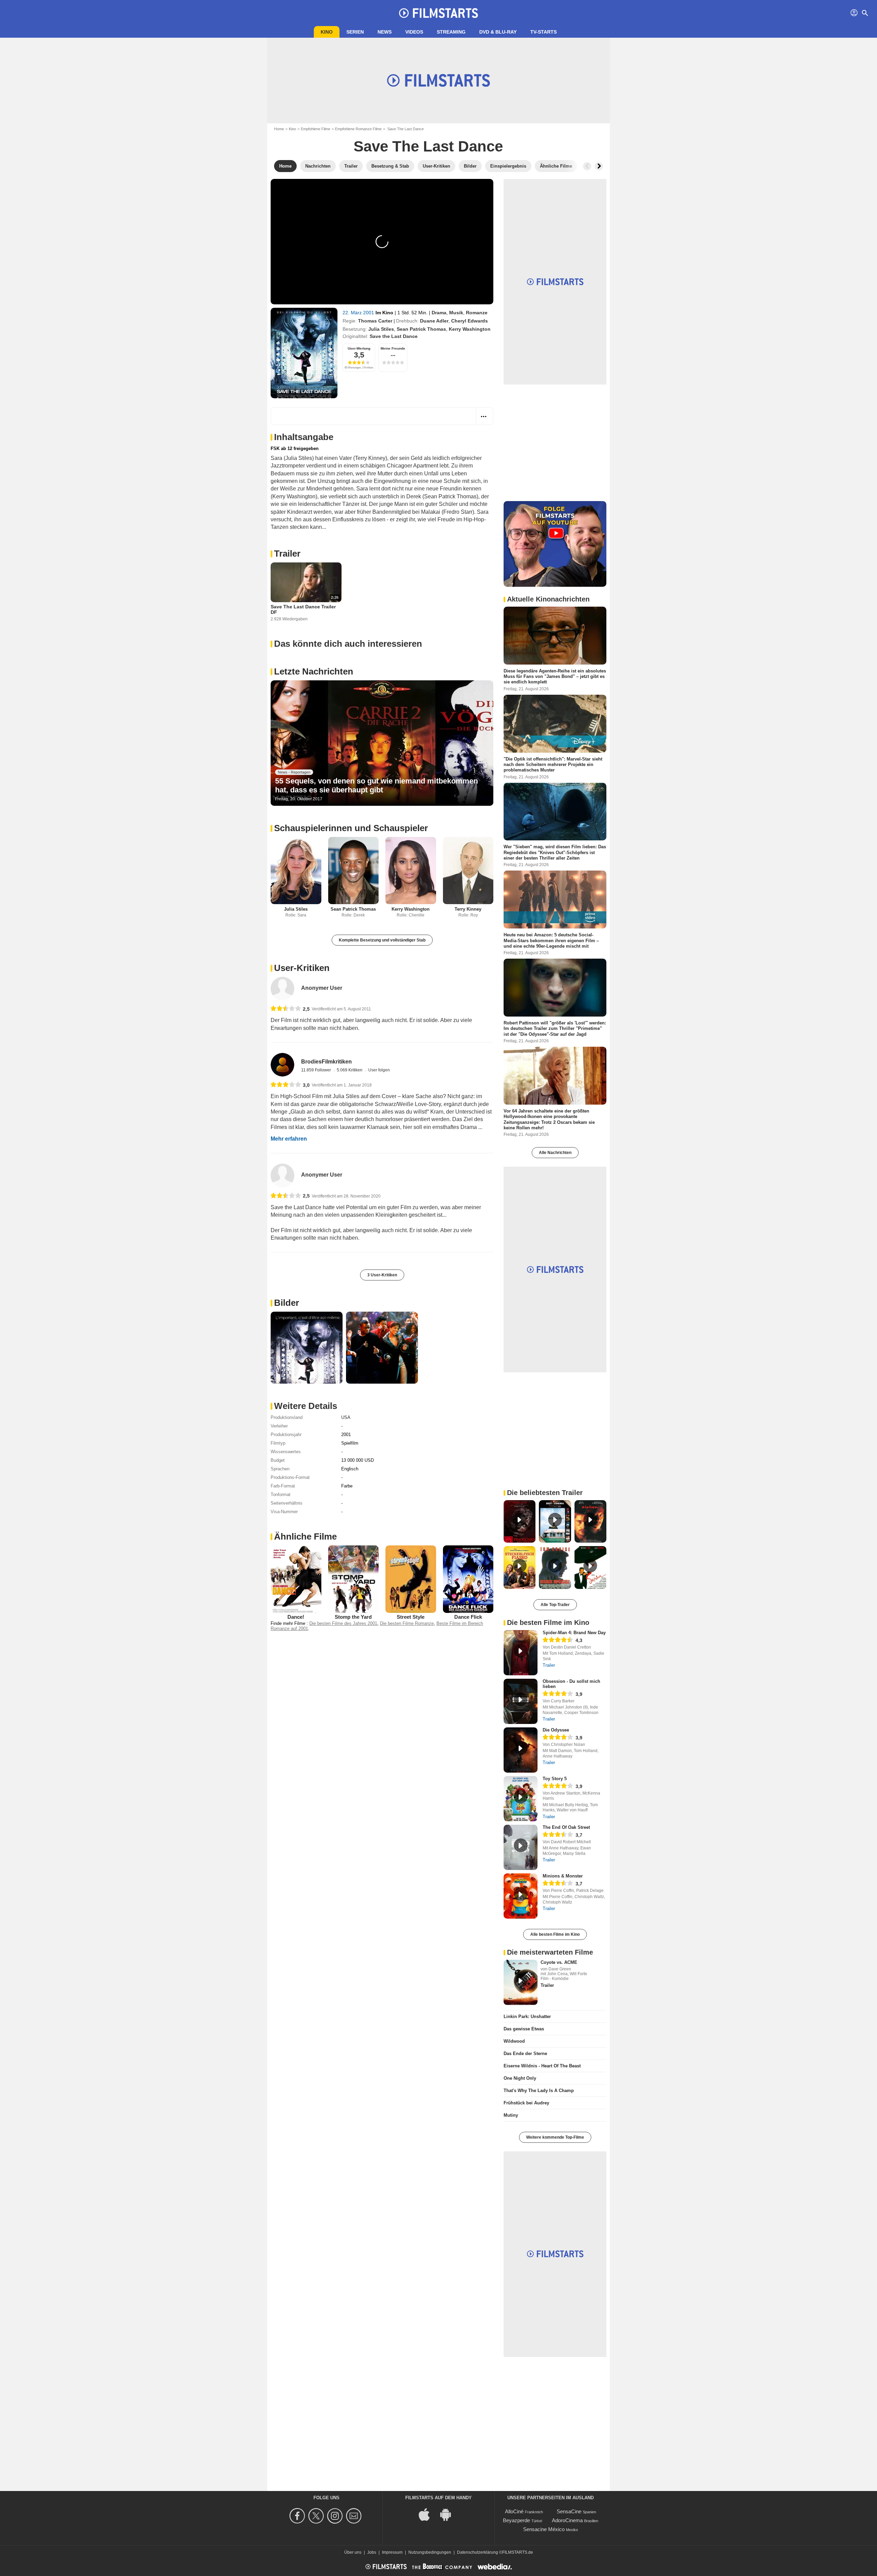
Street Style (411, 1617)
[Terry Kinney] (468, 871)
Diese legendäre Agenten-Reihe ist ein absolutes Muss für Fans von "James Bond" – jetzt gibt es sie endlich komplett (555, 677)
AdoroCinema (567, 2520)
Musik (456, 313)
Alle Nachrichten (555, 1153)
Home (279, 129)
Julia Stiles (381, 329)
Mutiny (511, 2115)
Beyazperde (516, 2520)
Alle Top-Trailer (555, 1605)
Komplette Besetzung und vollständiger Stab (382, 940)
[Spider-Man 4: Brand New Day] (521, 1653)
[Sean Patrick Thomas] (354, 871)
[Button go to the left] (587, 166)
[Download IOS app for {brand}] (428, 2514)
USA (346, 1417)
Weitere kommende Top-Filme (555, 2137)
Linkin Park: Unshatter (527, 2016)
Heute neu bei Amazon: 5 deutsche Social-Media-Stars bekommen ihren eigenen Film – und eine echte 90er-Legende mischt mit (551, 940)
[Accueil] (438, 13)
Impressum (392, 2552)
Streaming (451, 32)
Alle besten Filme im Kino (555, 1934)
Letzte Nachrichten (314, 671)
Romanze (477, 313)
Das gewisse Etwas (524, 2029)
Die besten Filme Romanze (407, 1623)
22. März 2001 (359, 313)
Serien (355, 32)
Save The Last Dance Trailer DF (303, 609)
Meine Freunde (393, 348)
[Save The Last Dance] (304, 353)
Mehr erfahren (289, 1139)
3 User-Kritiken (382, 1275)
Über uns (353, 2552)
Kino (327, 32)
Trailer (287, 554)
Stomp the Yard (353, 1617)
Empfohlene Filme (316, 129)
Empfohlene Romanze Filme (358, 129)
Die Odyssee (556, 1730)
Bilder (287, 1303)
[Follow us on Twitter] (317, 2516)
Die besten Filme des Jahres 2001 (343, 1623)
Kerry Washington (470, 329)
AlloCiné (514, 2511)
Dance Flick (468, 1617)
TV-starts (544, 32)
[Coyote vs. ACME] (521, 1982)
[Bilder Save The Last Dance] (307, 1348)
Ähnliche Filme (305, 1536)
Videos (414, 32)
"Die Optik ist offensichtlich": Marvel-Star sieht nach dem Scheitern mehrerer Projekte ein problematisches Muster (553, 764)
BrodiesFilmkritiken (326, 1062)
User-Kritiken (302, 968)
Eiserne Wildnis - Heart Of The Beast (542, 2066)
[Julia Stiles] (296, 871)
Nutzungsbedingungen (430, 2552)
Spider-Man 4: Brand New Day (574, 1633)
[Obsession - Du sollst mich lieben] (521, 1701)
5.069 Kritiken (350, 1070)
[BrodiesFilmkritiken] (282, 1065)
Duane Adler (434, 321)
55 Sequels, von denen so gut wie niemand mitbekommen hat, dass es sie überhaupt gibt (376, 785)
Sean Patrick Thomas (421, 329)
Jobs (372, 2552)
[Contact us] (355, 2516)
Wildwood (514, 2041)
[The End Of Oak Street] (521, 1847)
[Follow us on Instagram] (336, 2516)
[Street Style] (411, 1579)
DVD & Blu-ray (498, 32)
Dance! (296, 1617)
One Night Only (520, 2078)
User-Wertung (359, 348)
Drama (439, 313)
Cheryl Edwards (470, 321)
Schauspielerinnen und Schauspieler (351, 828)
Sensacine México (544, 2529)
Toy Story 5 (555, 1779)
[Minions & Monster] (521, 1896)
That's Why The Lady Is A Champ (539, 2091)
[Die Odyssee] (521, 1750)
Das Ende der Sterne (525, 2053)
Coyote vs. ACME (559, 1962)
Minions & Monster (563, 1876)
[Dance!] (296, 1579)
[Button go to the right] (599, 166)
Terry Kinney (468, 909)
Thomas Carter (375, 321)
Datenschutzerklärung (478, 2552)
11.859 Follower (317, 1070)
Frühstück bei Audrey (526, 2103)
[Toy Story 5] (521, 1799)
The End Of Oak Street (566, 1827)
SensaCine (569, 2511)
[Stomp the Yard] (354, 1579)
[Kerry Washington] (411, 871)
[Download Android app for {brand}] (449, 2514)
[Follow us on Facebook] (298, 2516)
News (385, 32)
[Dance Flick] (468, 1579)
